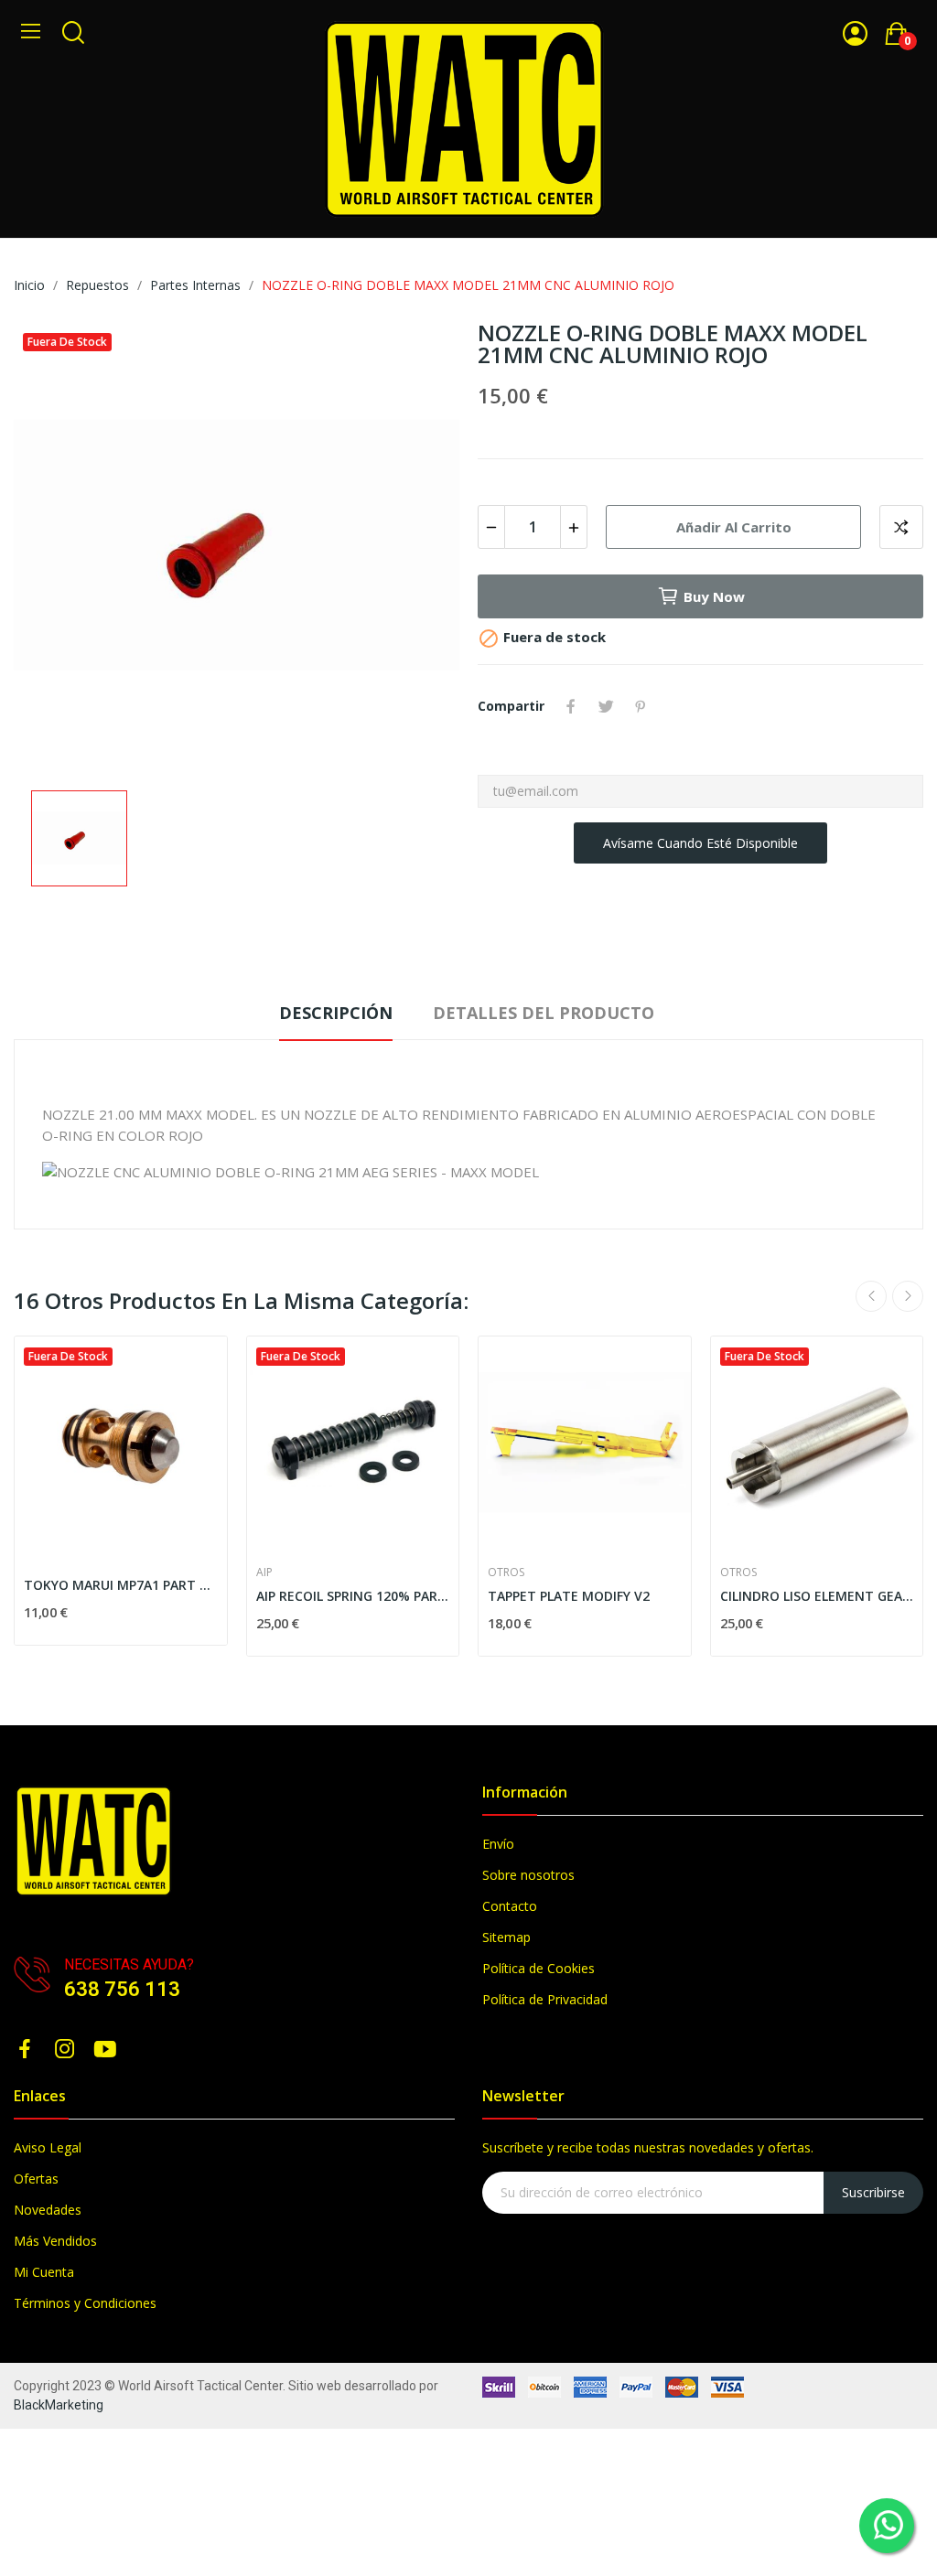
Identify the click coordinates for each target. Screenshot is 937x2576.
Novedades (48, 2210)
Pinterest (641, 706)
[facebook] (25, 2050)
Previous (871, 1296)
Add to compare (901, 527)
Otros (506, 1572)
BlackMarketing (59, 2405)
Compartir (571, 706)
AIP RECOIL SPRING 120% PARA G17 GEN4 (353, 1596)
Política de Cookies (539, 1968)
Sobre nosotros (528, 1875)
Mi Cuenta (44, 2272)
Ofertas (36, 2179)
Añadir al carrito (734, 527)
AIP (264, 1572)
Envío (498, 1844)
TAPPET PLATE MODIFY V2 (569, 1596)
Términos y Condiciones (85, 2303)
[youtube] (105, 2050)
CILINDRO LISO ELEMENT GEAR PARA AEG (817, 1596)
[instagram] (65, 2050)
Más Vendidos (55, 2241)
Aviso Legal (48, 2147)
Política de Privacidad (545, 1999)
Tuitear (606, 706)
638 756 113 (122, 1989)
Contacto (510, 1906)
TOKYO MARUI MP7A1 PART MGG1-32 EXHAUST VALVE (121, 1585)
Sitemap (506, 1937)
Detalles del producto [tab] (544, 1013)
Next (908, 1296)
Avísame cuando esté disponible (700, 843)
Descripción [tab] (336, 1013)
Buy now (714, 596)
